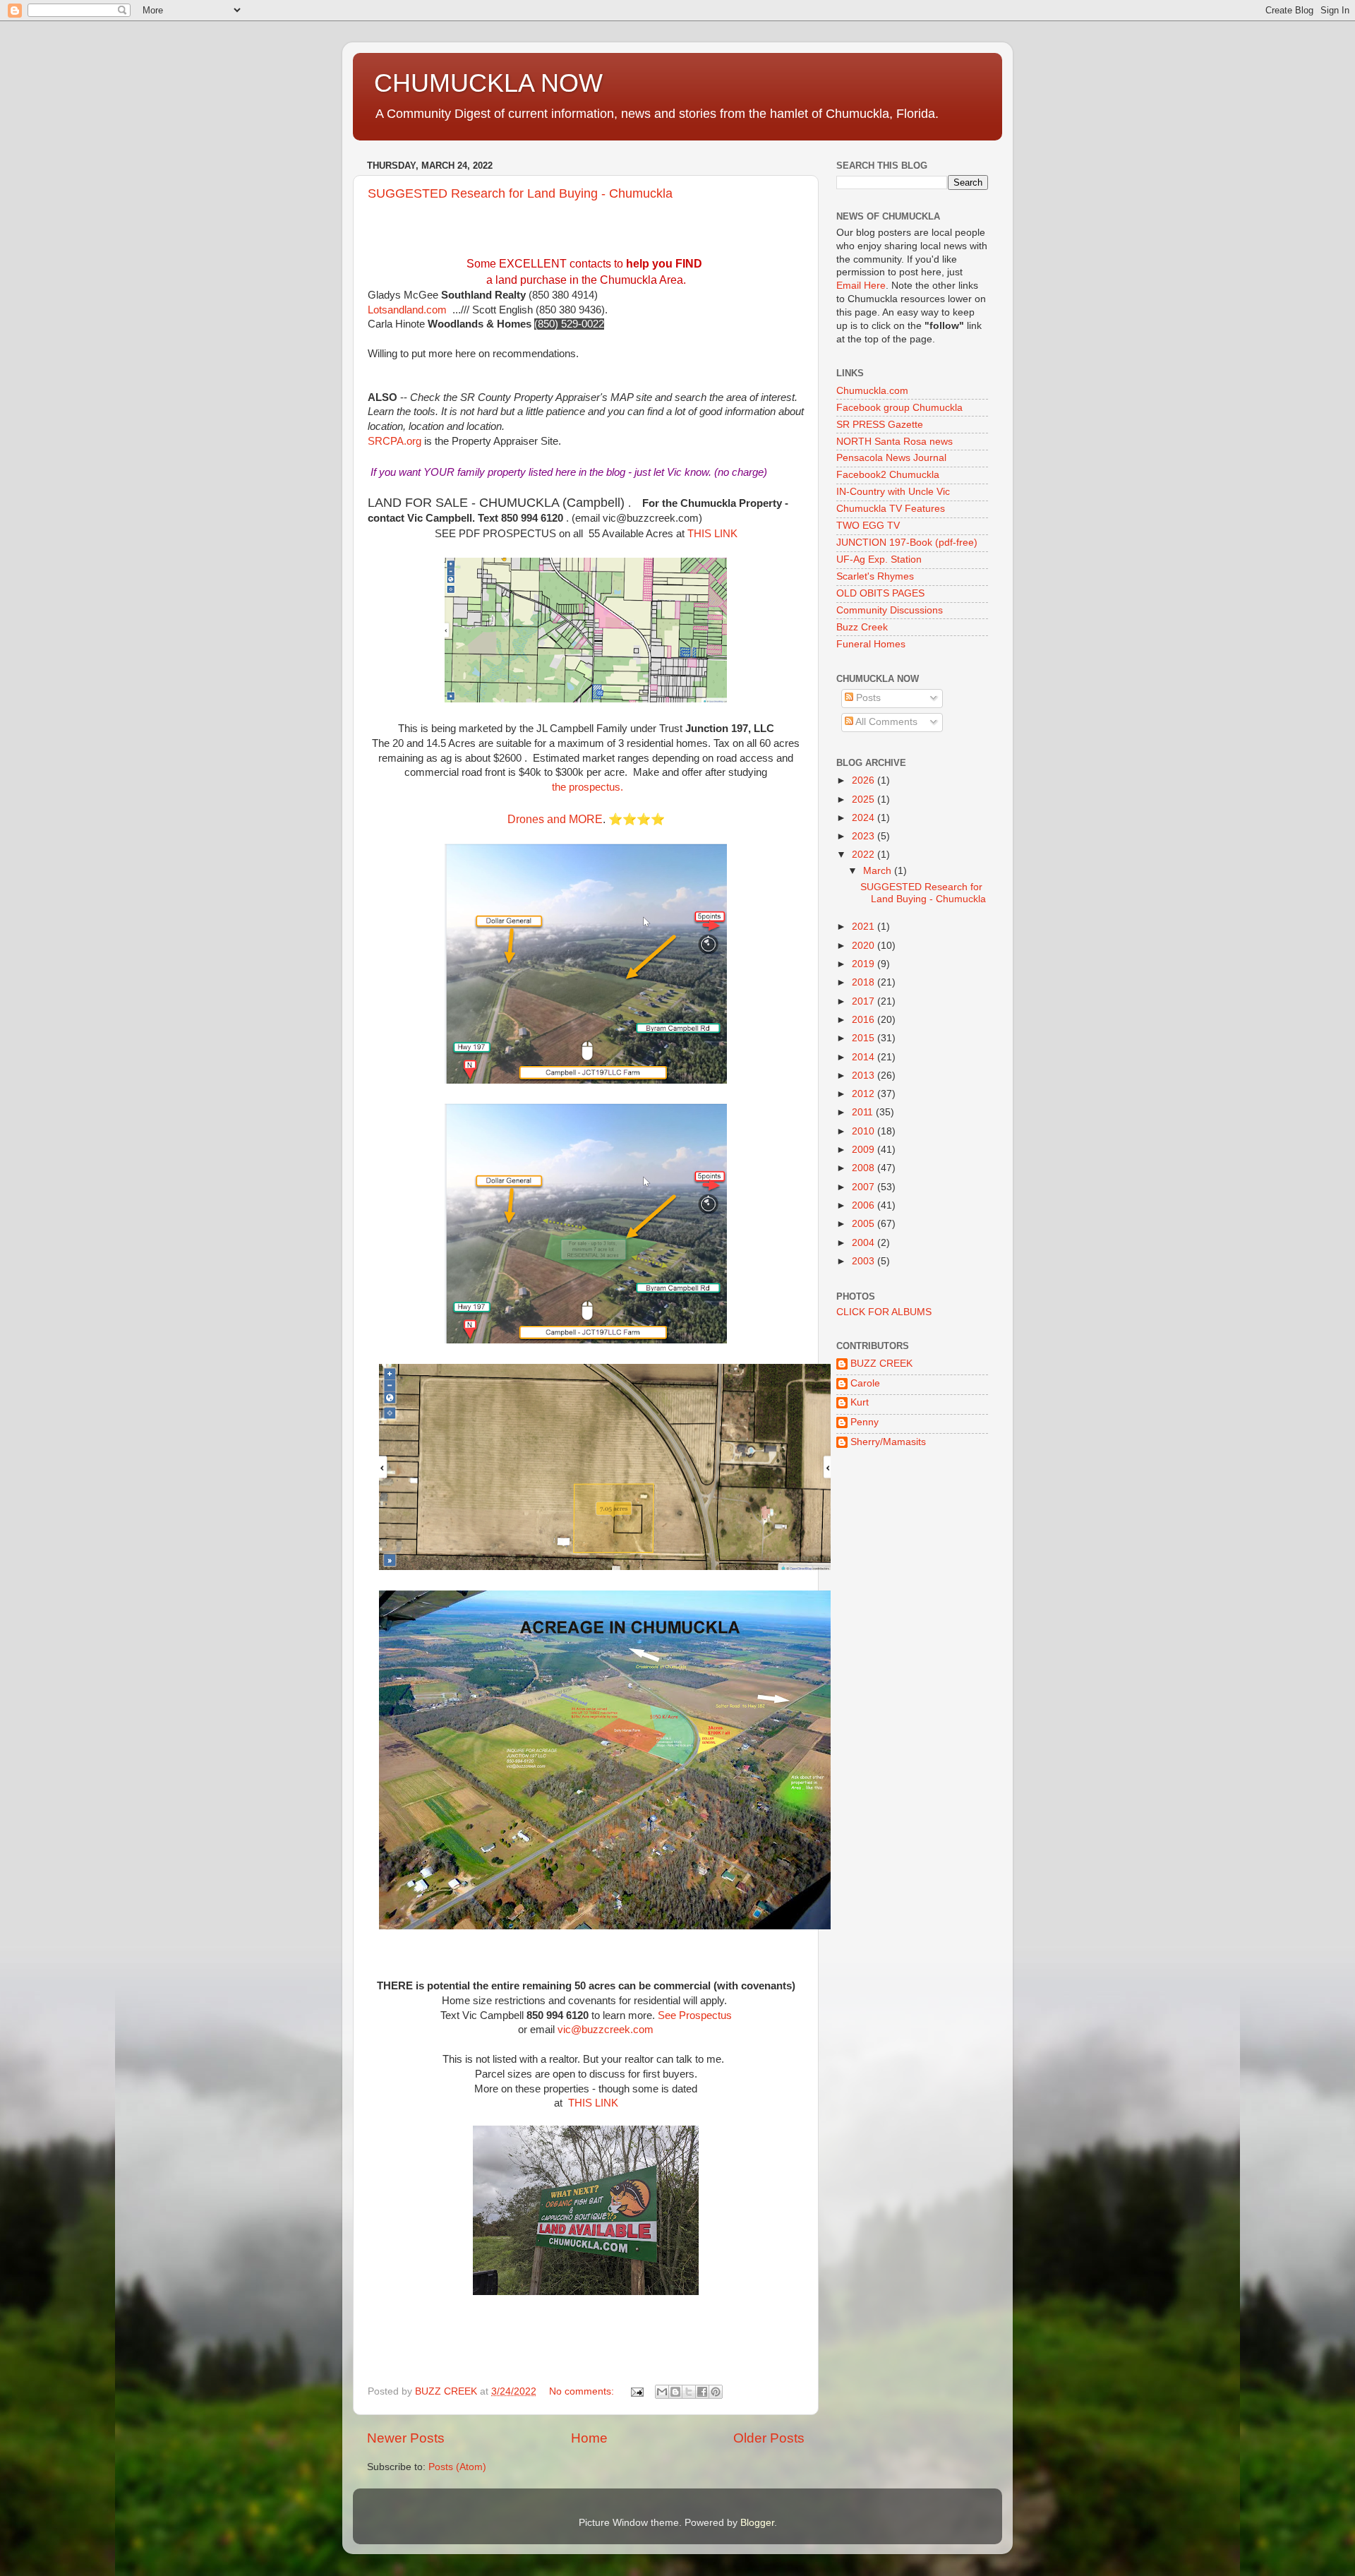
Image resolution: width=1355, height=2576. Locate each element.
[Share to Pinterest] (716, 2392)
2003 (865, 1261)
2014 (865, 1057)
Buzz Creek (862, 627)
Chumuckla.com (872, 391)
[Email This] (662, 2392)
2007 (865, 1187)
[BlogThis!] (675, 2392)
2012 (865, 1094)
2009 (865, 1150)
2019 (865, 964)
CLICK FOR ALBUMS (884, 1312)
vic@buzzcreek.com (651, 518)
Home (589, 2438)
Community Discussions (890, 610)
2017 (865, 1001)
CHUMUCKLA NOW (488, 83)
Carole (865, 1383)
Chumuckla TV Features (891, 509)
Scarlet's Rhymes (875, 576)
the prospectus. (586, 787)
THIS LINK (712, 534)
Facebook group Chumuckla (899, 408)
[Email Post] (636, 2391)
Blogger (757, 2523)
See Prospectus (695, 2015)
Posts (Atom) (457, 2467)
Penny (865, 1422)
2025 (865, 799)
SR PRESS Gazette (880, 425)
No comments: (583, 2391)
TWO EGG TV (868, 526)
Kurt (860, 1402)
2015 (865, 1038)
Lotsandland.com (407, 310)
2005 (865, 1224)
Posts (867, 698)
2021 (865, 927)
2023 (865, 836)
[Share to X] (689, 2392)
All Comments (885, 722)
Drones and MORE (555, 819)
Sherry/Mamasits (888, 1442)
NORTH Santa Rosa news (895, 442)
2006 (865, 1205)
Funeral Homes (871, 644)
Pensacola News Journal (891, 458)
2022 (865, 855)
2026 (865, 780)
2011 (864, 1112)
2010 (865, 1131)
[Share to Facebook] (702, 2392)
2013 (865, 1076)
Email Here (861, 286)
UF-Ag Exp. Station (879, 559)
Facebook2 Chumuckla (888, 475)
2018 (865, 982)
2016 (865, 1020)
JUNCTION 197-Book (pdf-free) (907, 543)
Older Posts (769, 2438)
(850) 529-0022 (569, 324)
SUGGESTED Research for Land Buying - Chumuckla (520, 193)
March (879, 871)
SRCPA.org (395, 441)
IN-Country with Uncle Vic (893, 492)
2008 (865, 1168)
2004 (865, 1243)
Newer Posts (406, 2438)
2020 (865, 946)
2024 (865, 818)
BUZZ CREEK (881, 1364)
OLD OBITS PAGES (880, 593)
